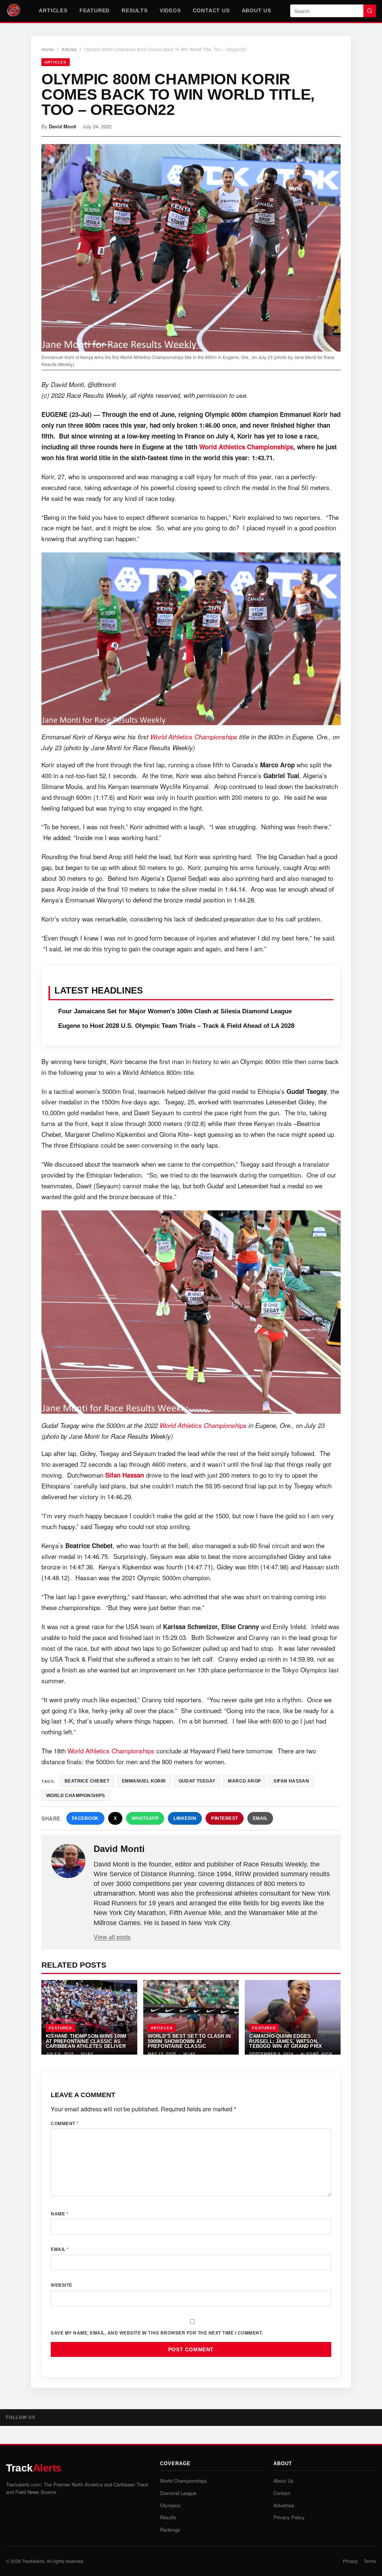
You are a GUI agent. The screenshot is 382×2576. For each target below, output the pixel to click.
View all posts (112, 1937)
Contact (282, 2493)
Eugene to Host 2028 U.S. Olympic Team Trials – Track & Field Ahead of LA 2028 (176, 1026)
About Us (256, 10)
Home (48, 49)
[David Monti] (68, 1861)
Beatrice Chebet (87, 1781)
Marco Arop (244, 1781)
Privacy (350, 2561)
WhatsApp (145, 1818)
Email (260, 1818)
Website (62, 2285)
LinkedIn (185, 1818)
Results (135, 10)
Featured (95, 10)
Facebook (85, 1818)
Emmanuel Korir (144, 1781)
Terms (370, 2561)
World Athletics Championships (246, 447)
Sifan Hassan (125, 1475)
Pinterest (225, 1818)
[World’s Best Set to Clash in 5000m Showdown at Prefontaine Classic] (191, 2017)
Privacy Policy (289, 2517)
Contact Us (211, 10)
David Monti (63, 126)
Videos (170, 10)
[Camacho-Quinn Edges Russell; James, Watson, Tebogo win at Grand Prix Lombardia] (293, 2017)
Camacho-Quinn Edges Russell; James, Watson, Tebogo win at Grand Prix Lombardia (286, 2044)
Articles (53, 10)
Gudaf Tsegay (197, 1781)
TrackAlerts (33, 2561)
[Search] (370, 11)
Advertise (284, 2505)
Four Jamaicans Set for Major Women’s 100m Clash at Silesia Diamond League (175, 1011)
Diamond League (178, 2493)
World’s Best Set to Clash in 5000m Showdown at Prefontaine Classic (189, 2041)
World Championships (76, 1796)
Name (60, 2214)
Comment (65, 2123)
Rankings (170, 2530)
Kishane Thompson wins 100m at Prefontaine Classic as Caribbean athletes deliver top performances (86, 2044)
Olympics (170, 2505)
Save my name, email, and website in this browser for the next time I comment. (157, 2333)
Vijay (87, 2054)
